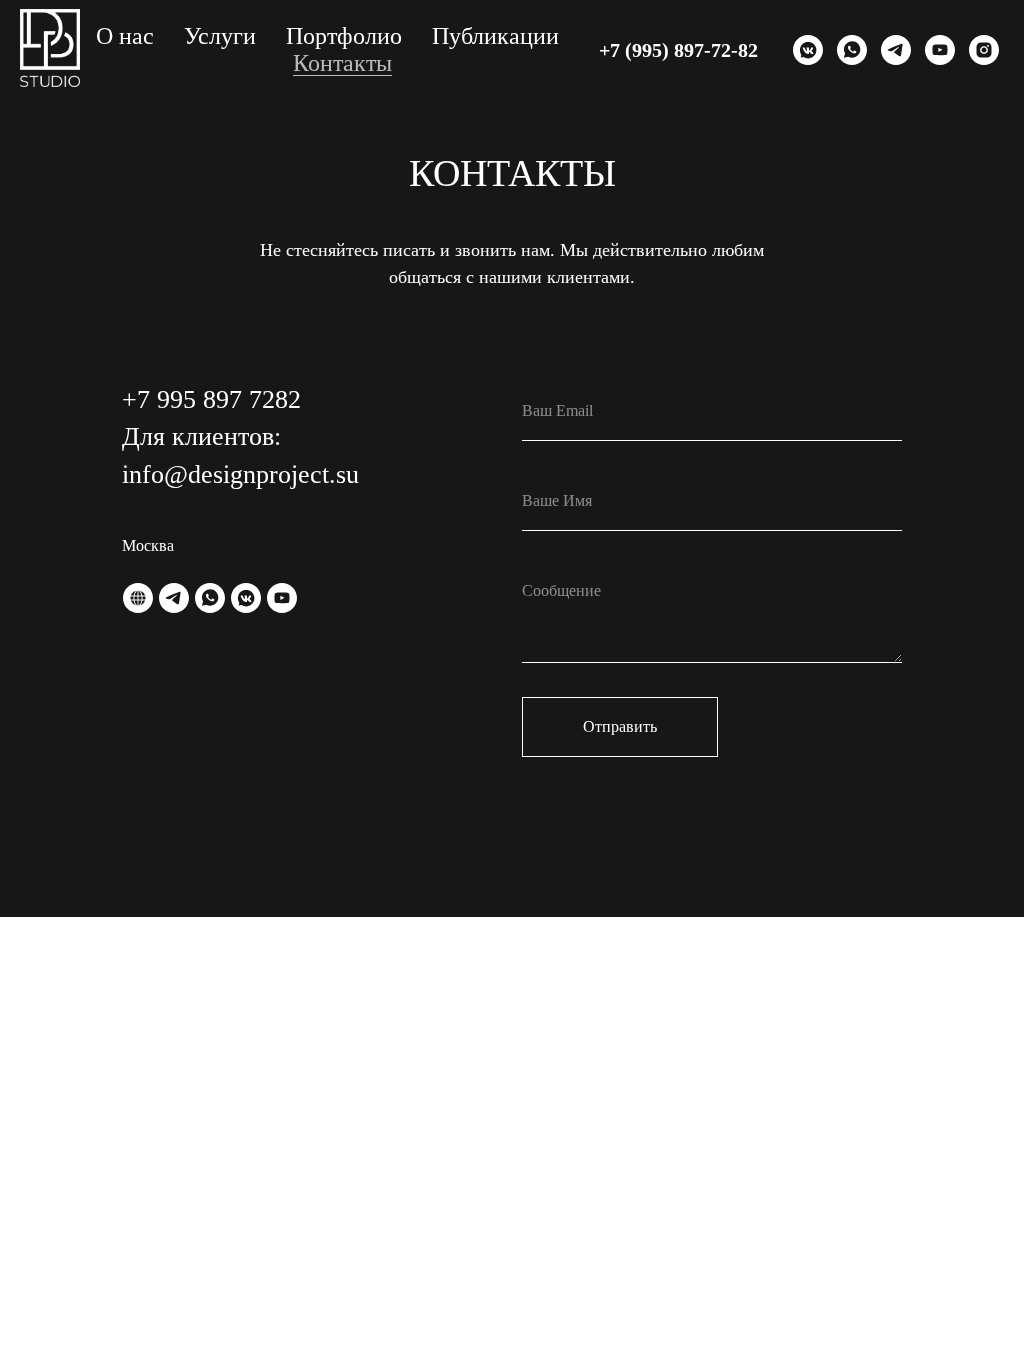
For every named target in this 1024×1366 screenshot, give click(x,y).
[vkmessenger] (808, 50)
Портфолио (344, 36)
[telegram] (896, 50)
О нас (125, 36)
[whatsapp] (852, 50)
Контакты (342, 63)
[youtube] (940, 50)
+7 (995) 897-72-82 (678, 50)
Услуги (220, 36)
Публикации (495, 36)
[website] (138, 598)
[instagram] (984, 50)
